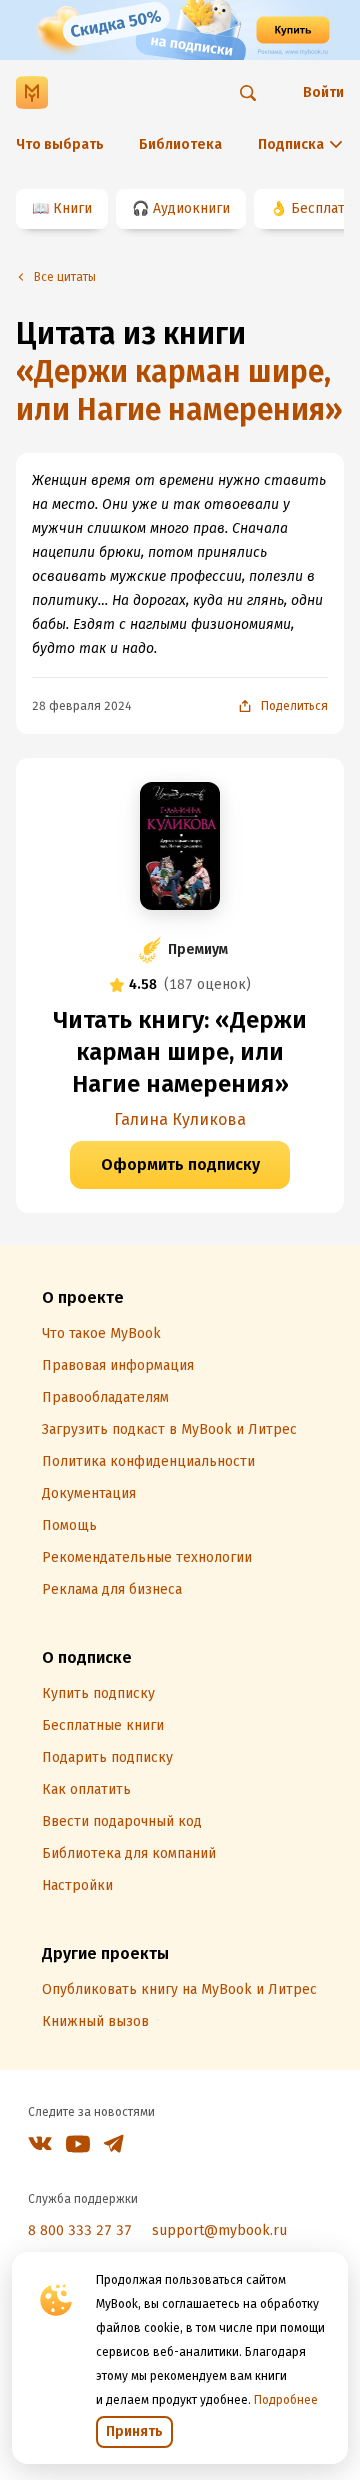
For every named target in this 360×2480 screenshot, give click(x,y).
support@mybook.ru (219, 2230)
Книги (72, 208)
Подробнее (286, 2400)
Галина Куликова (180, 1119)
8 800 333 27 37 (80, 2230)
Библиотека (180, 144)
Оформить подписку (180, 1164)
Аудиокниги (191, 208)
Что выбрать (60, 144)
